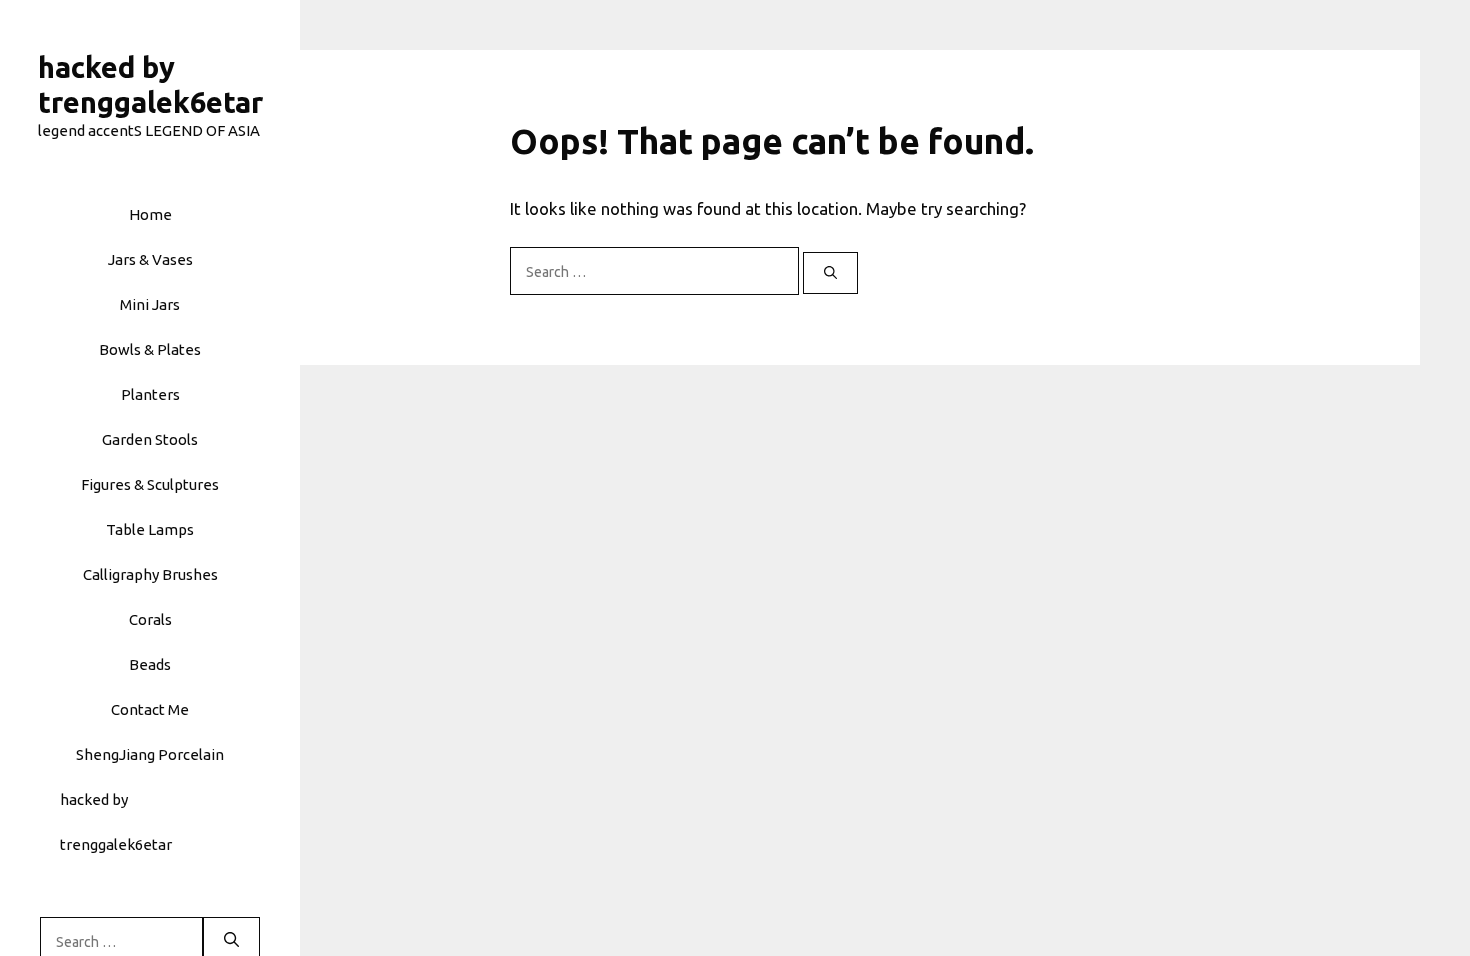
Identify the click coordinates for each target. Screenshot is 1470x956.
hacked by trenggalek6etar (116, 822)
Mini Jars (150, 304)
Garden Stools (150, 439)
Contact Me (150, 709)
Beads (150, 664)
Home (150, 214)
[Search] (830, 273)
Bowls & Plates (150, 349)
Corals (150, 619)
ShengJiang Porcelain (150, 754)
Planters (150, 394)
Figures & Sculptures (150, 484)
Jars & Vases (150, 259)
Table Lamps (150, 529)
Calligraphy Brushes (150, 574)
